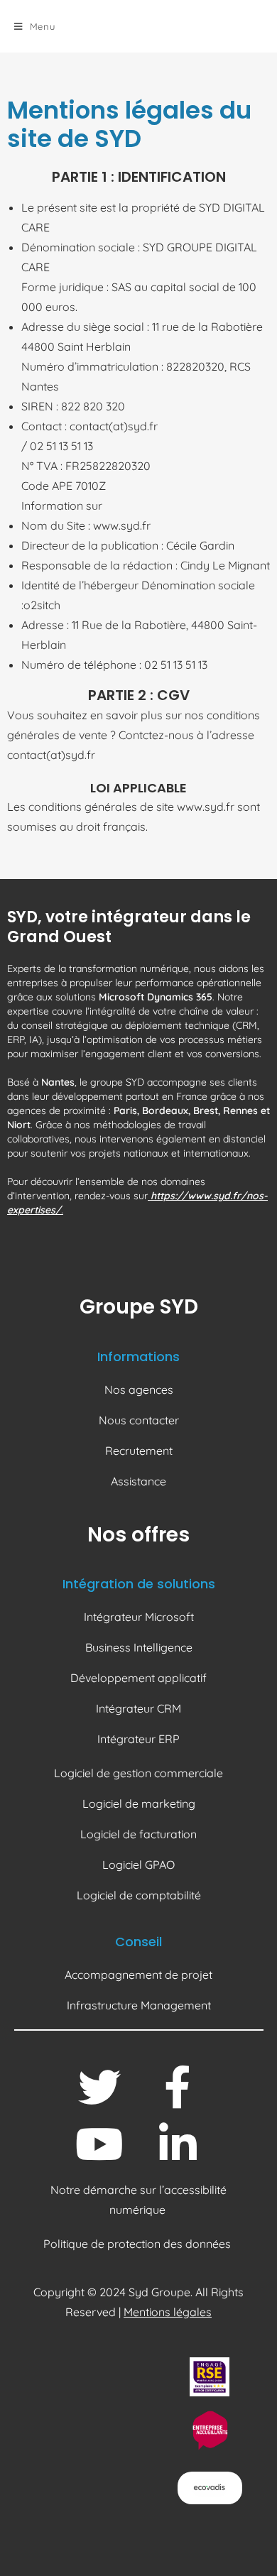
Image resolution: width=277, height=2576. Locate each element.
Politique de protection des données (138, 2244)
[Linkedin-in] (178, 2144)
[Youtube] (99, 2144)
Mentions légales (168, 2312)
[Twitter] (99, 2087)
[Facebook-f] (178, 2087)
